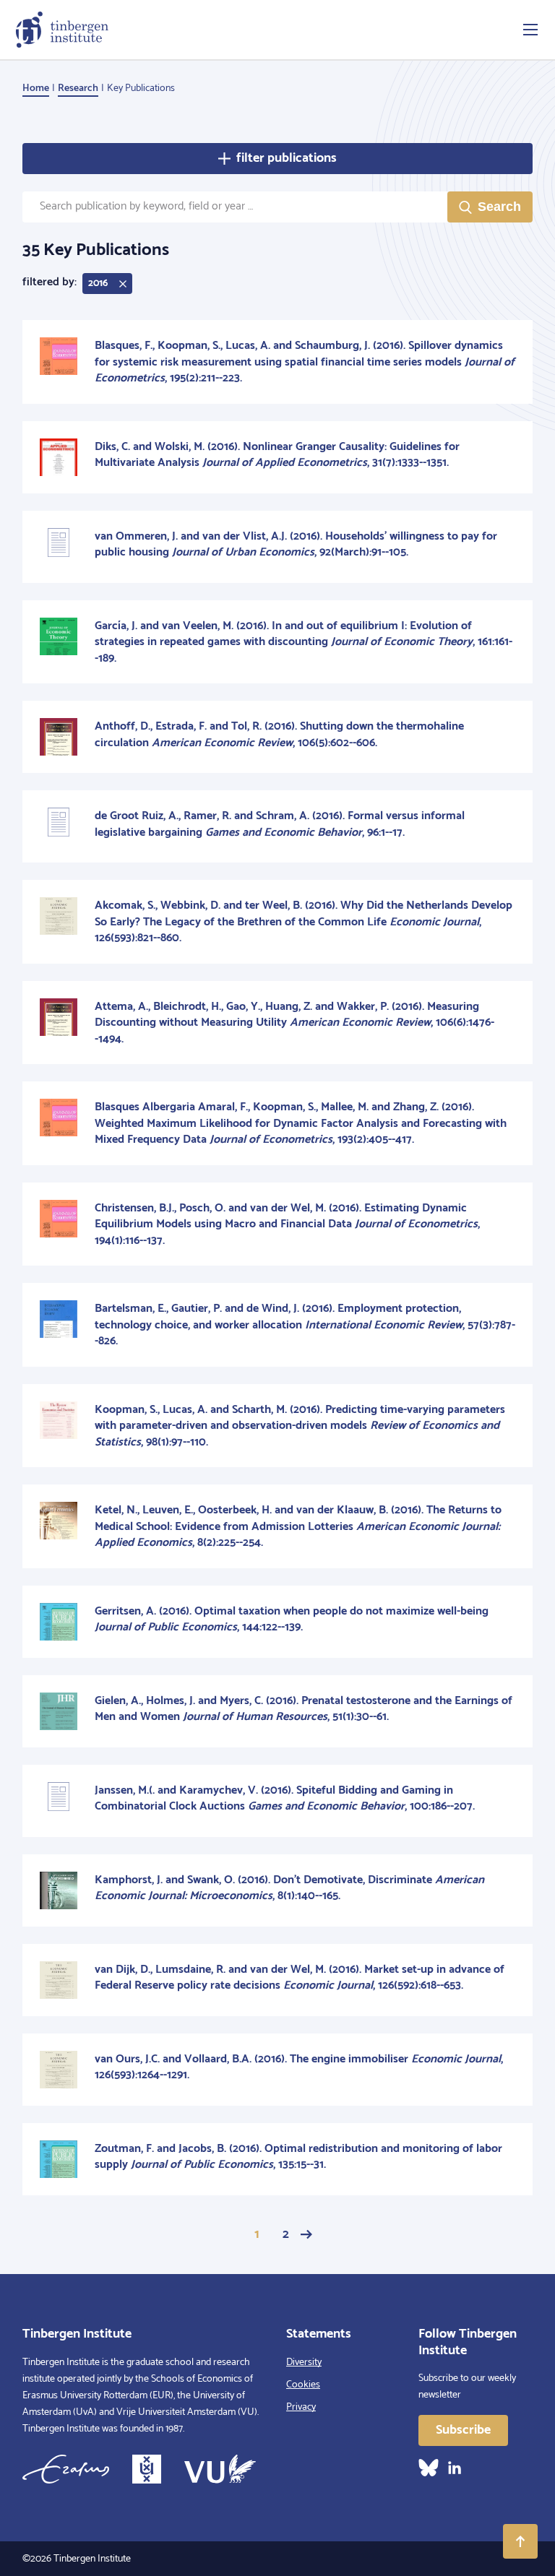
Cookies (303, 2385)
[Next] (306, 2234)
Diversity (304, 2363)
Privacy (301, 2407)
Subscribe (463, 2430)
